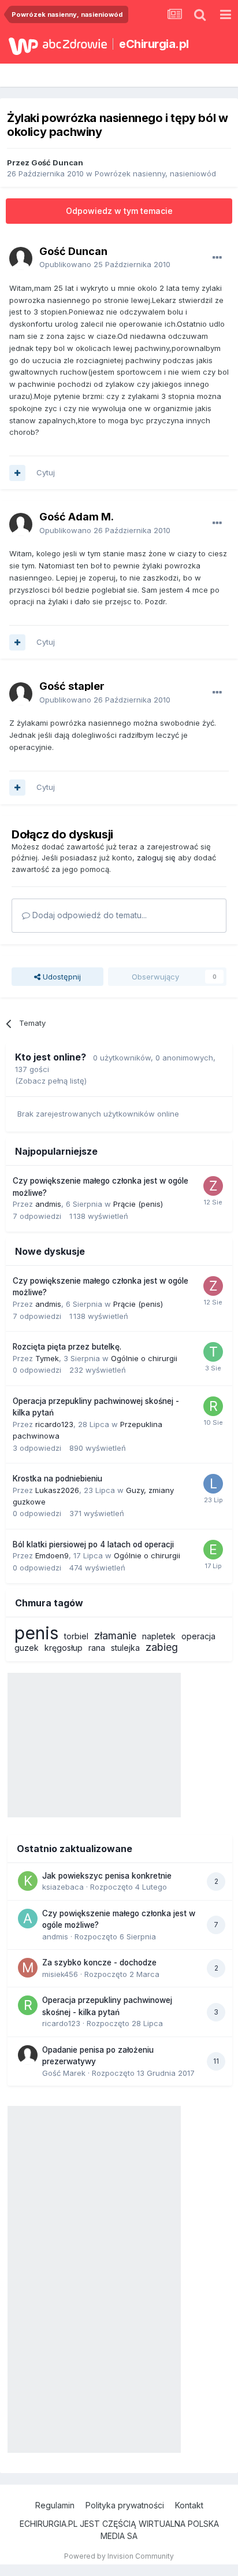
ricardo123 (54, 1424)
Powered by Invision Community (119, 2556)
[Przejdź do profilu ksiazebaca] (28, 1881)
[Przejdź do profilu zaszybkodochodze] (213, 1186)
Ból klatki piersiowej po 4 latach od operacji (93, 1544)
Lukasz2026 (57, 1490)
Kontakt (189, 2505)
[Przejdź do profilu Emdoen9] (213, 1550)
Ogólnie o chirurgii (144, 1358)
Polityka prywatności (125, 2505)
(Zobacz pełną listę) (51, 1081)
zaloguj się (156, 858)
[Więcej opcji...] (217, 258)
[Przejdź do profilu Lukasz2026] (213, 1484)
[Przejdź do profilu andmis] (28, 1919)
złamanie (115, 1636)
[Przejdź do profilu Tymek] (213, 1352)
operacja (198, 1636)
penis (36, 1633)
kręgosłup (64, 1648)
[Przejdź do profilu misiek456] (28, 1968)
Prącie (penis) (138, 1204)
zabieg (162, 1647)
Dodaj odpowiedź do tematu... (88, 915)
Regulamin (55, 2505)
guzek (27, 1648)
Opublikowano (105, 264)
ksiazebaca (63, 1887)
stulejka (125, 1648)
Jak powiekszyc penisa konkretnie (107, 1876)
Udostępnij (61, 977)
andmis (48, 1204)
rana (97, 1648)
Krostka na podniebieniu (57, 1479)
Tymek (47, 1358)
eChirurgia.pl (154, 44)
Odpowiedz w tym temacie (119, 211)
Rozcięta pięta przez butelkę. (67, 1347)
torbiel (76, 1636)
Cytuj (46, 472)
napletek (159, 1636)
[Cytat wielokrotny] (17, 473)
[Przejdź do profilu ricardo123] (213, 1406)
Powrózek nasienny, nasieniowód (155, 173)
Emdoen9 (52, 1555)
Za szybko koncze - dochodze (99, 1963)
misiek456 (60, 1974)
